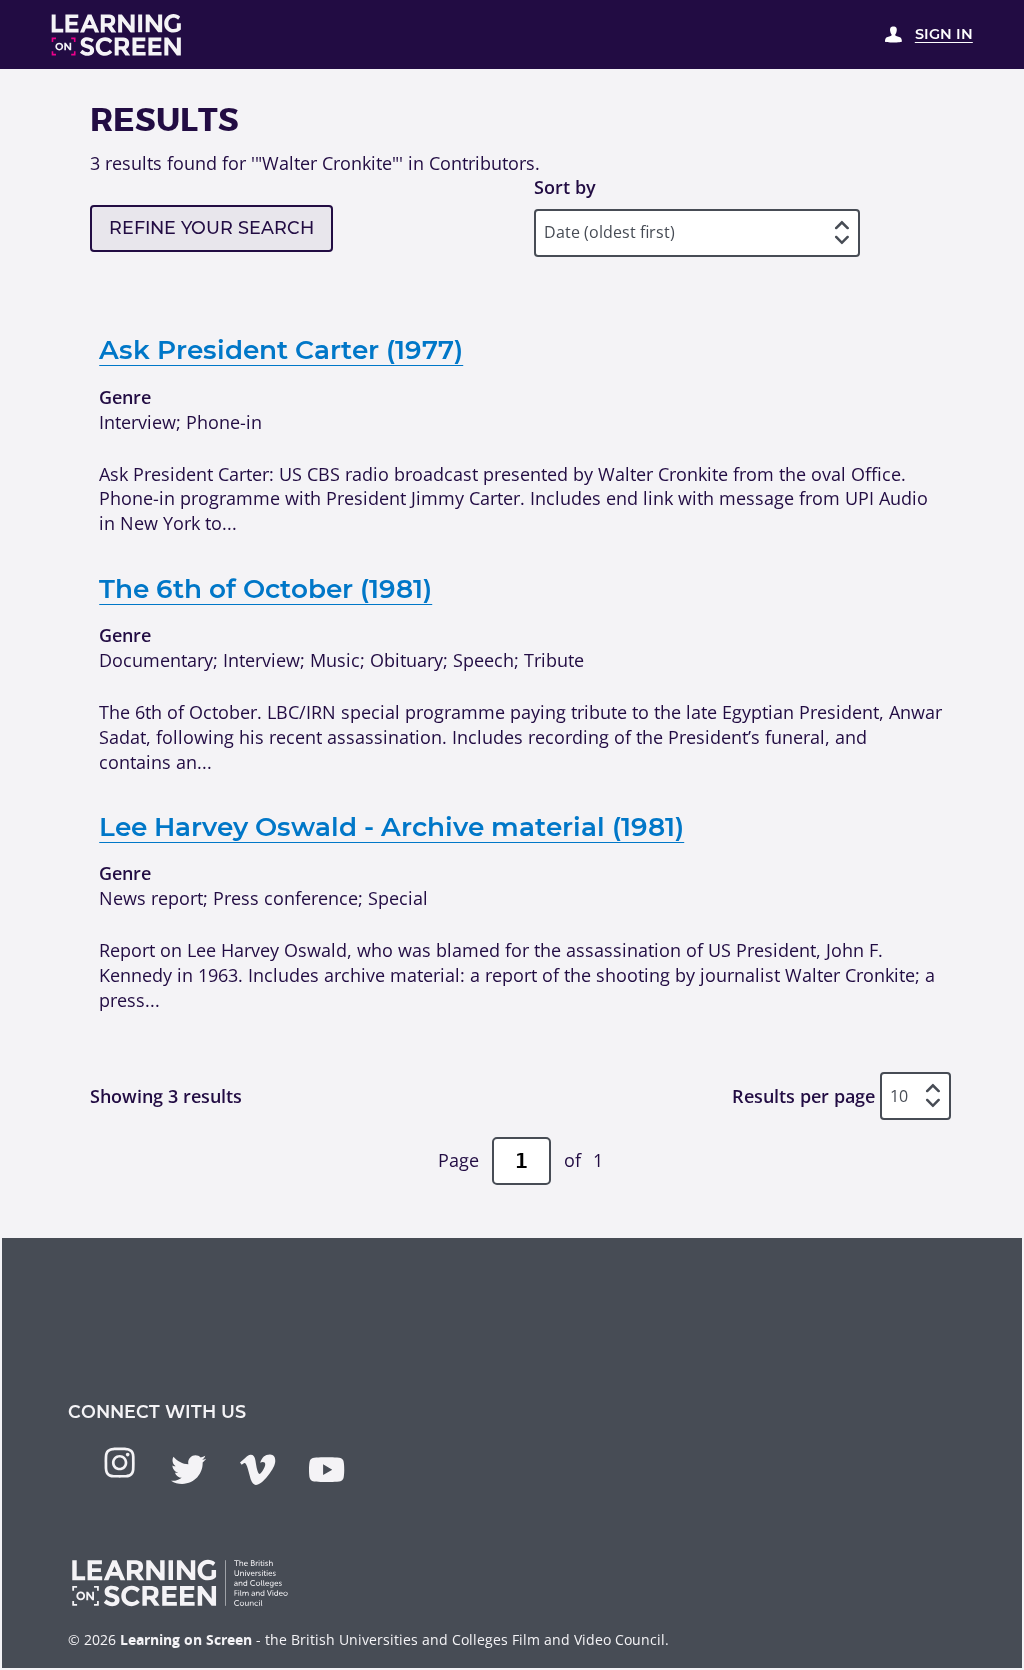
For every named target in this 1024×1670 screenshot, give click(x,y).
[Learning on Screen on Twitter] (188, 1469)
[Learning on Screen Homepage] (117, 35)
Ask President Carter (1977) (281, 350)
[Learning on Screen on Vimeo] (257, 1469)
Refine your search (211, 227)
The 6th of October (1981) (265, 589)
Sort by (565, 187)
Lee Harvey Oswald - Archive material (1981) (391, 827)
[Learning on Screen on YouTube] (326, 1469)
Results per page (803, 1096)
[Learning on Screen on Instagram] (119, 1462)
